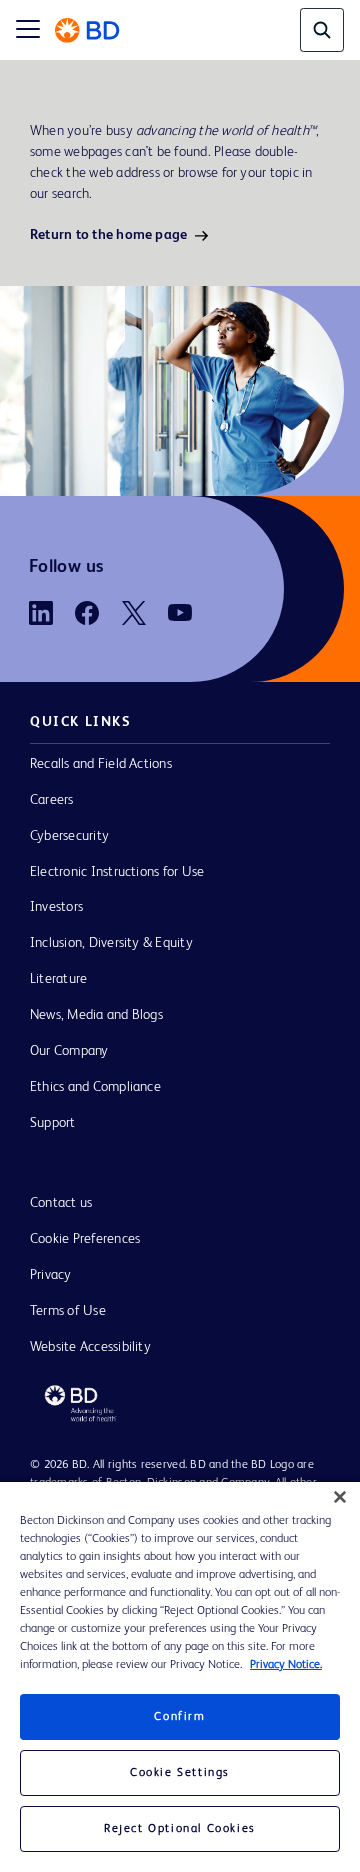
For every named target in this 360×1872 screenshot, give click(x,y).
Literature (58, 979)
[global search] (322, 30)
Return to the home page (108, 235)
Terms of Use (68, 1311)
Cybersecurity (69, 836)
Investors (56, 907)
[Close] (340, 1497)
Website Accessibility (90, 1347)
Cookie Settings (180, 1773)
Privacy (51, 1275)
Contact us (61, 1203)
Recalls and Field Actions (101, 764)
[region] (180, 1677)
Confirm (179, 1717)
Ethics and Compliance (95, 1087)
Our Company (69, 1051)
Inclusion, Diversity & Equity (111, 943)
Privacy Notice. (286, 1665)
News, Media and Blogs (96, 1015)
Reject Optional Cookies (180, 1829)
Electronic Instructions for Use (117, 872)
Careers (52, 800)
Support (53, 1123)
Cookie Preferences (85, 1239)
